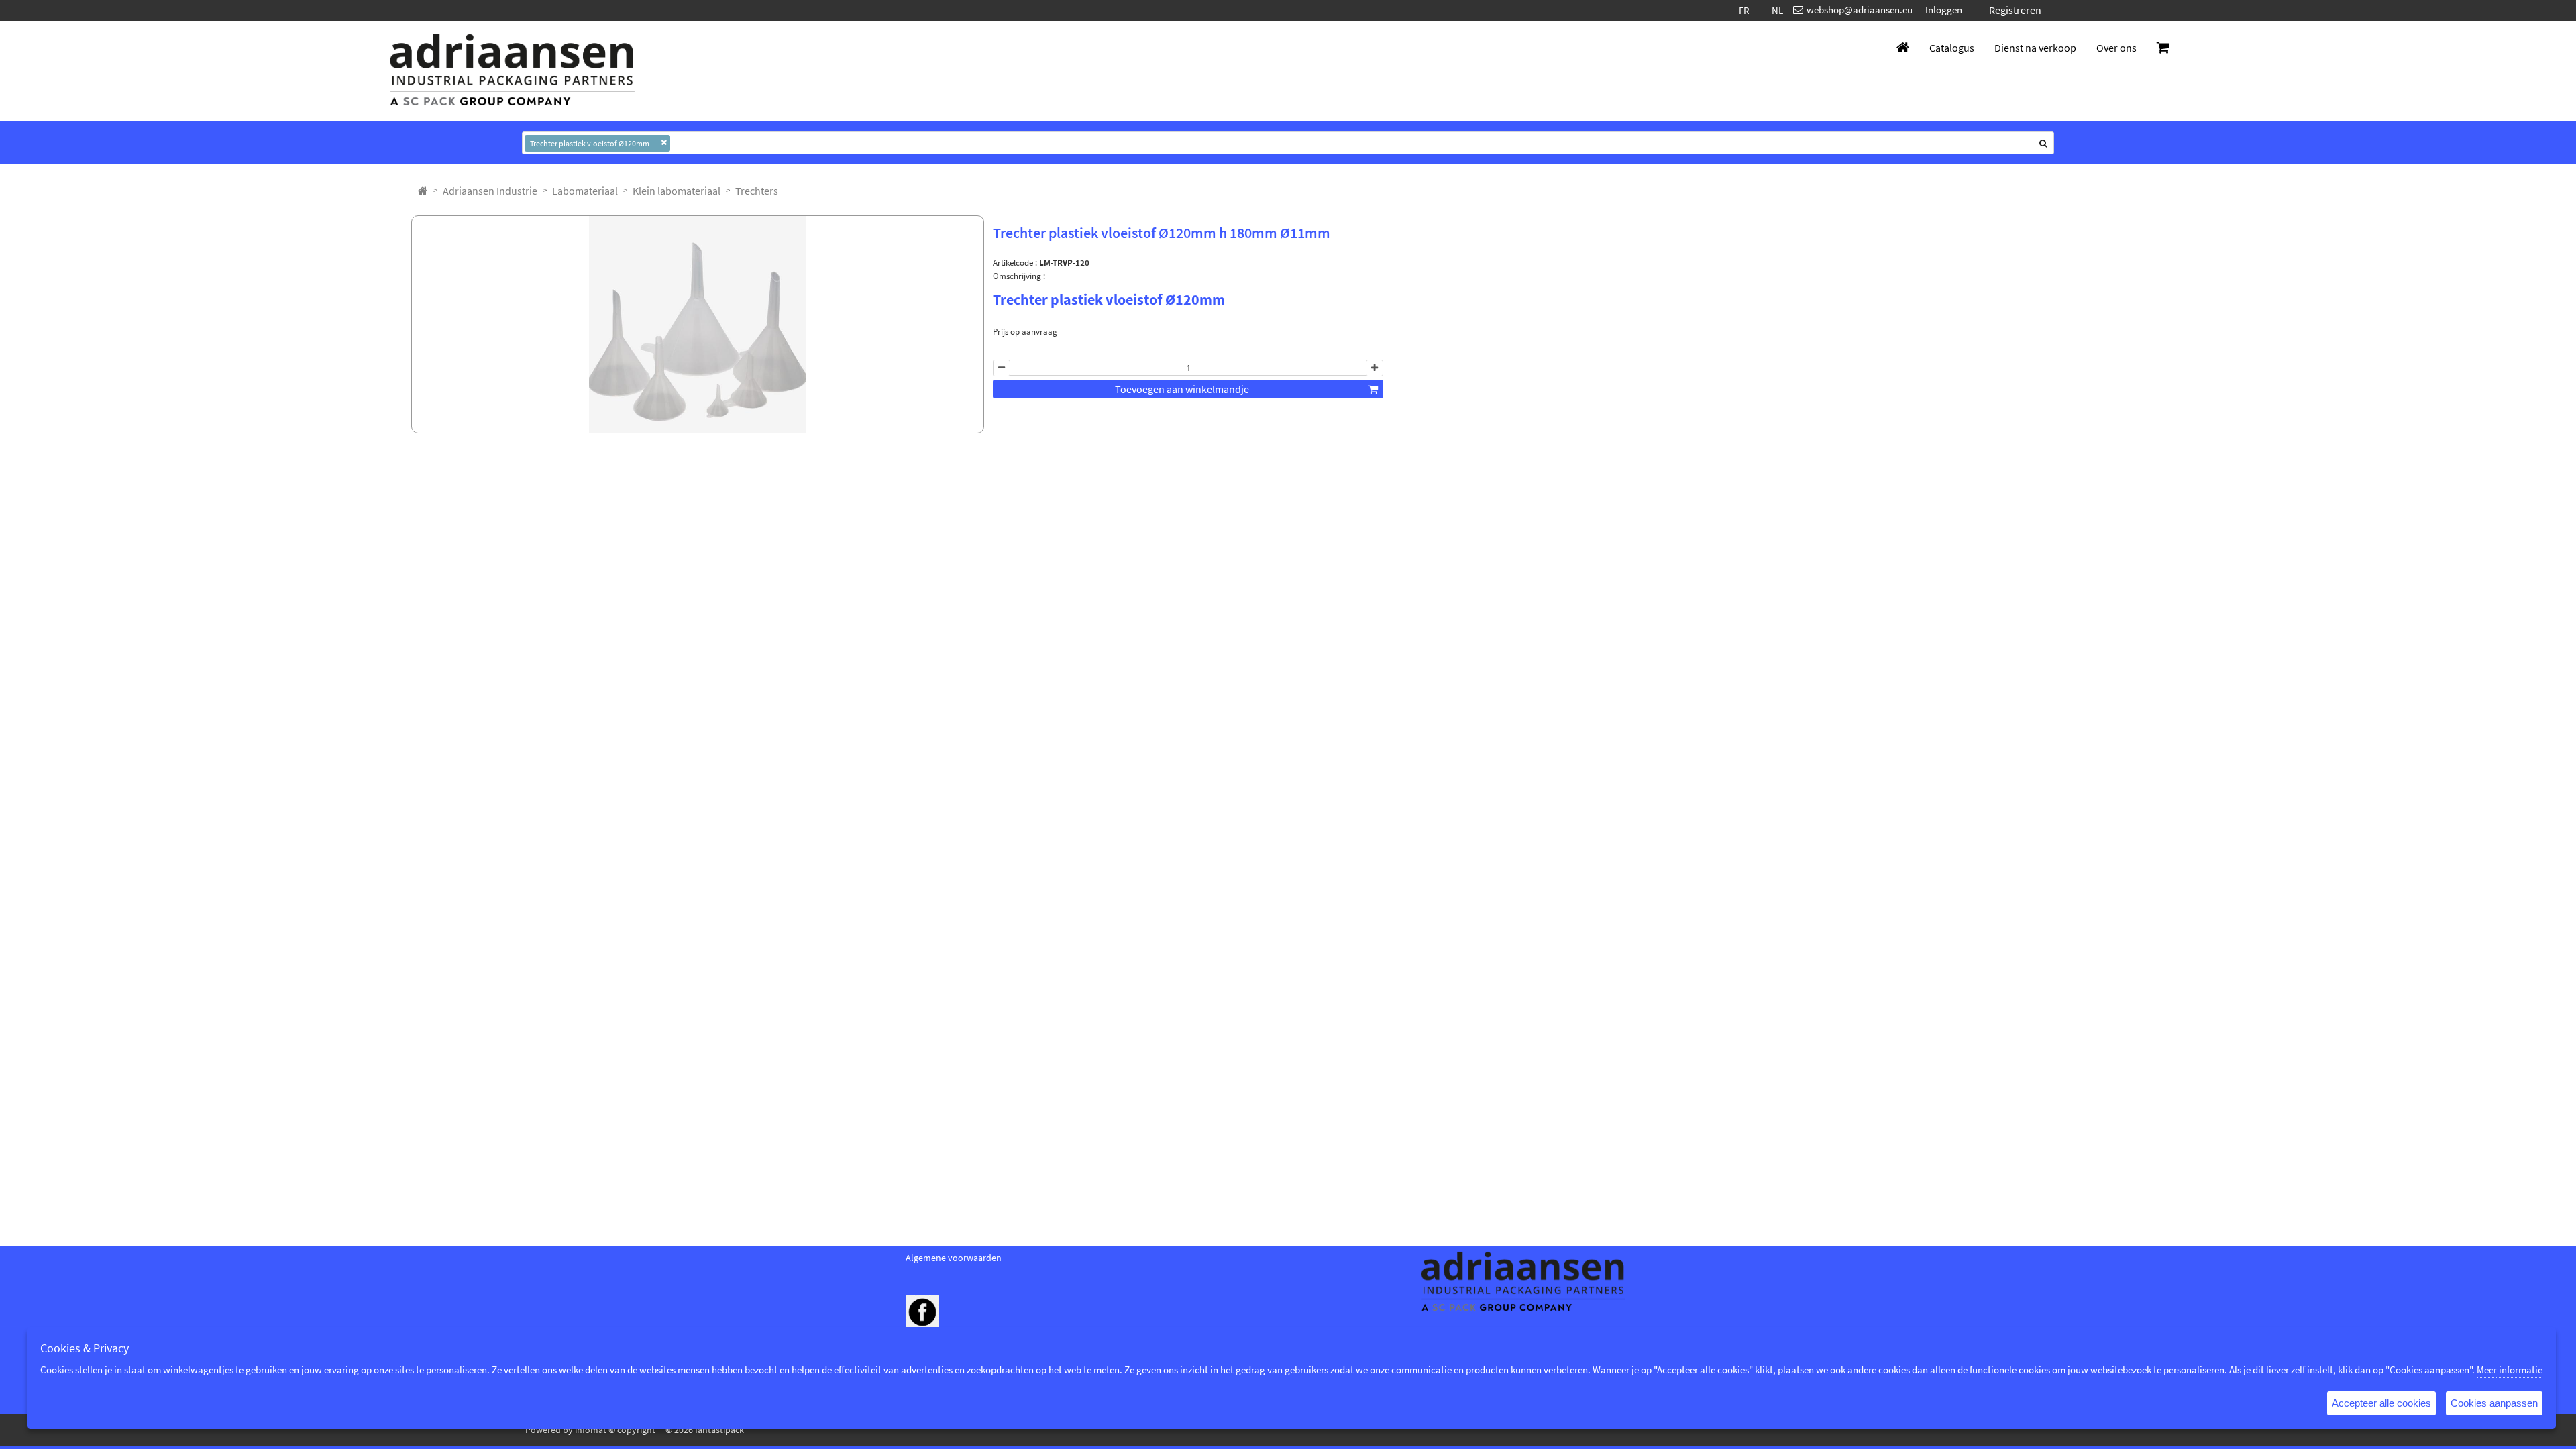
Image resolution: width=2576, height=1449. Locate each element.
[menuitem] (490, 191)
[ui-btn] (1002, 368)
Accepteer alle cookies (2381, 1403)
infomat (591, 1430)
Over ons (2116, 48)
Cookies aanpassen (2494, 1403)
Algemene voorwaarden (954, 1258)
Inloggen (1944, 10)
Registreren (2015, 10)
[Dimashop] (513, 71)
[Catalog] (423, 191)
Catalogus (1952, 48)
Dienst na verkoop (2035, 48)
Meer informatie (2510, 1370)
